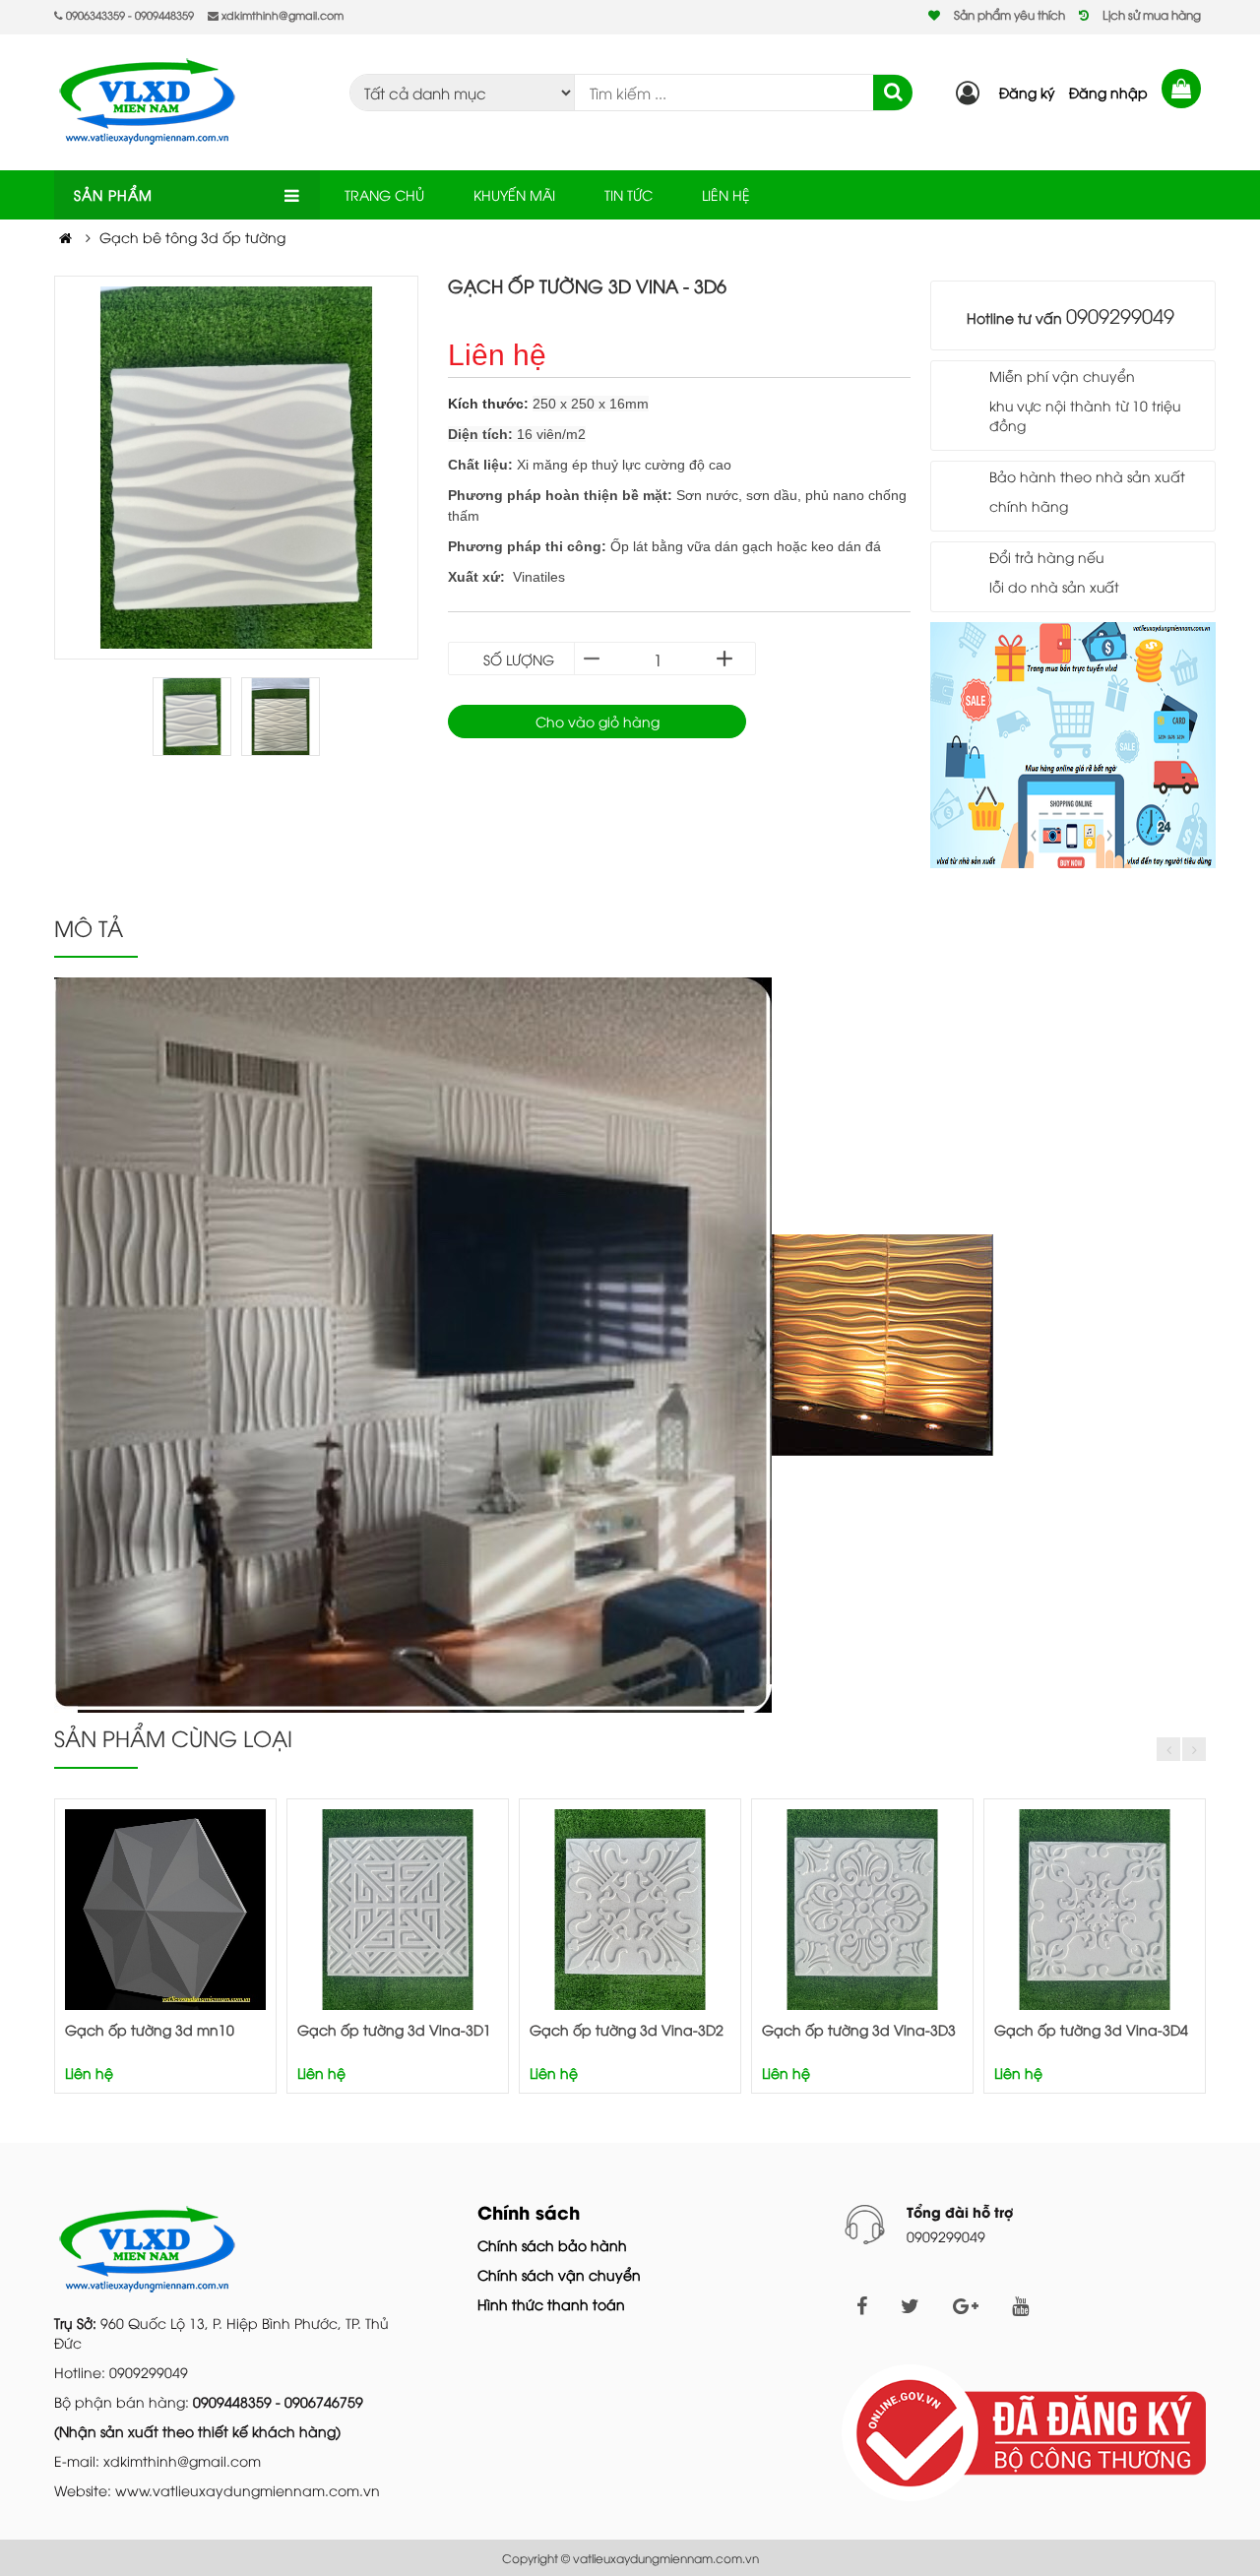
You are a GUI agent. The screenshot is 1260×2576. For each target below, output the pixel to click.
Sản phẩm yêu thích (1009, 14)
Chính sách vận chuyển (559, 2274)
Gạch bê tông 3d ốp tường (192, 237)
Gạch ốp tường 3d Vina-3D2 (627, 2029)
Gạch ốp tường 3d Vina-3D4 (1091, 2029)
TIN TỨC (629, 194)
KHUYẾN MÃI (514, 194)
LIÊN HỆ (726, 194)
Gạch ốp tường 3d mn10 (150, 2029)
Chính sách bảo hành (552, 2245)
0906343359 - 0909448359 (128, 14)
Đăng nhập (1108, 92)
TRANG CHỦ (384, 194)
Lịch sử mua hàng (1152, 14)
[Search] (893, 93)
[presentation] (1168, 1749)
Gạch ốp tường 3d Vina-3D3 (859, 2029)
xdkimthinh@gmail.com (281, 14)
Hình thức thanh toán (551, 2304)
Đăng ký (1027, 92)
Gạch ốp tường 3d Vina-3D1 (394, 2029)
